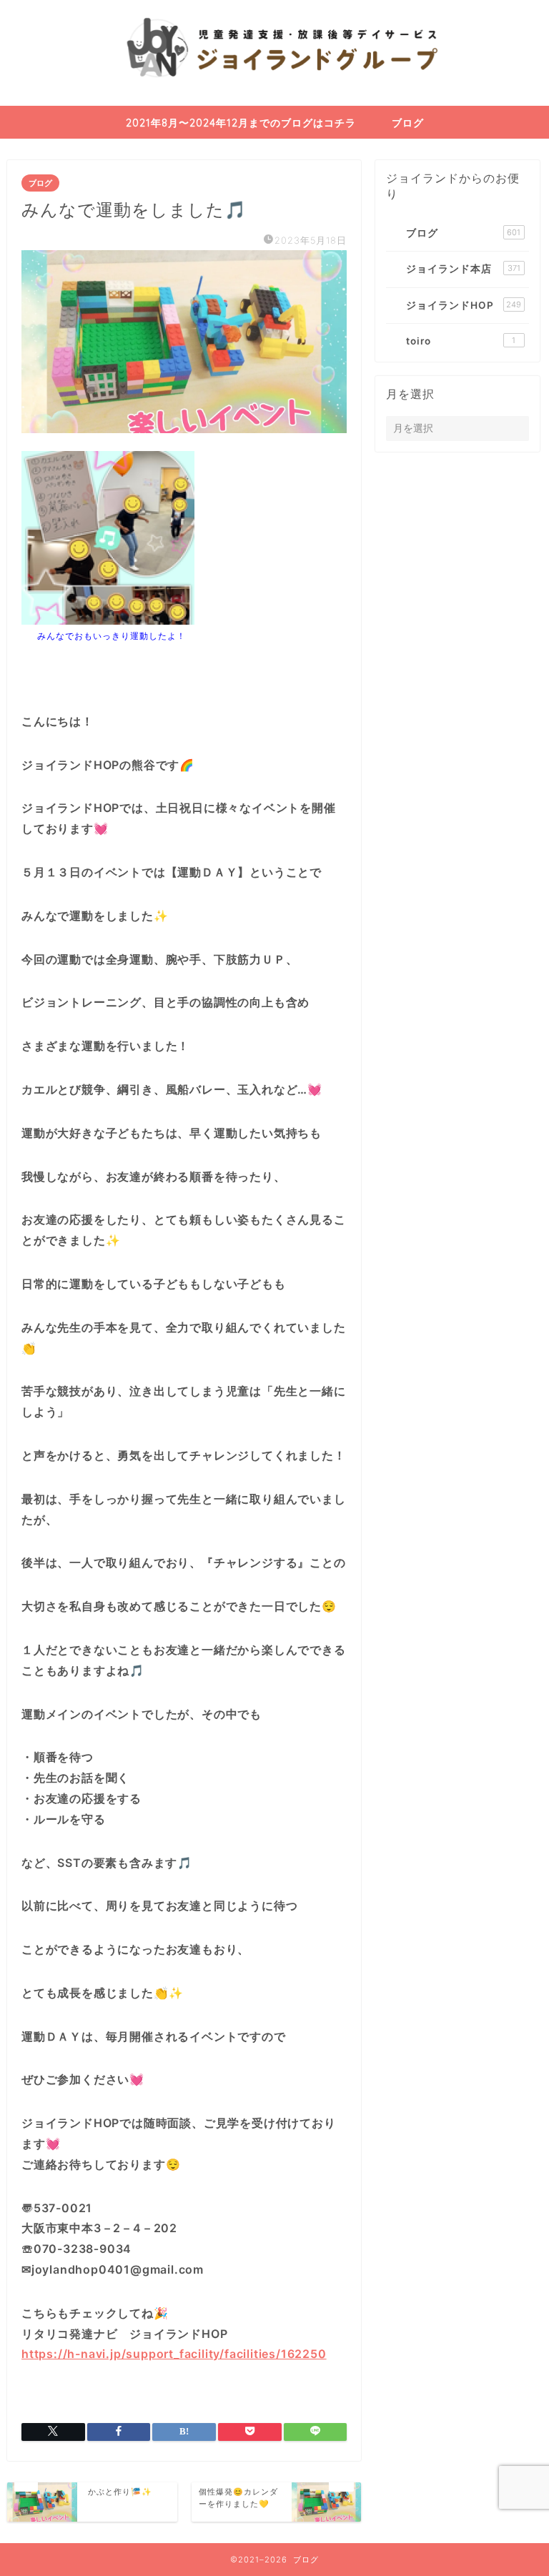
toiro (461, 341)
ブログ (408, 123)
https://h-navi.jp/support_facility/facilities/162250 (174, 2354)
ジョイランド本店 (463, 269)
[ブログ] (274, 103)
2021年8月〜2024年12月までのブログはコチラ (241, 123)
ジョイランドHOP (464, 305)
